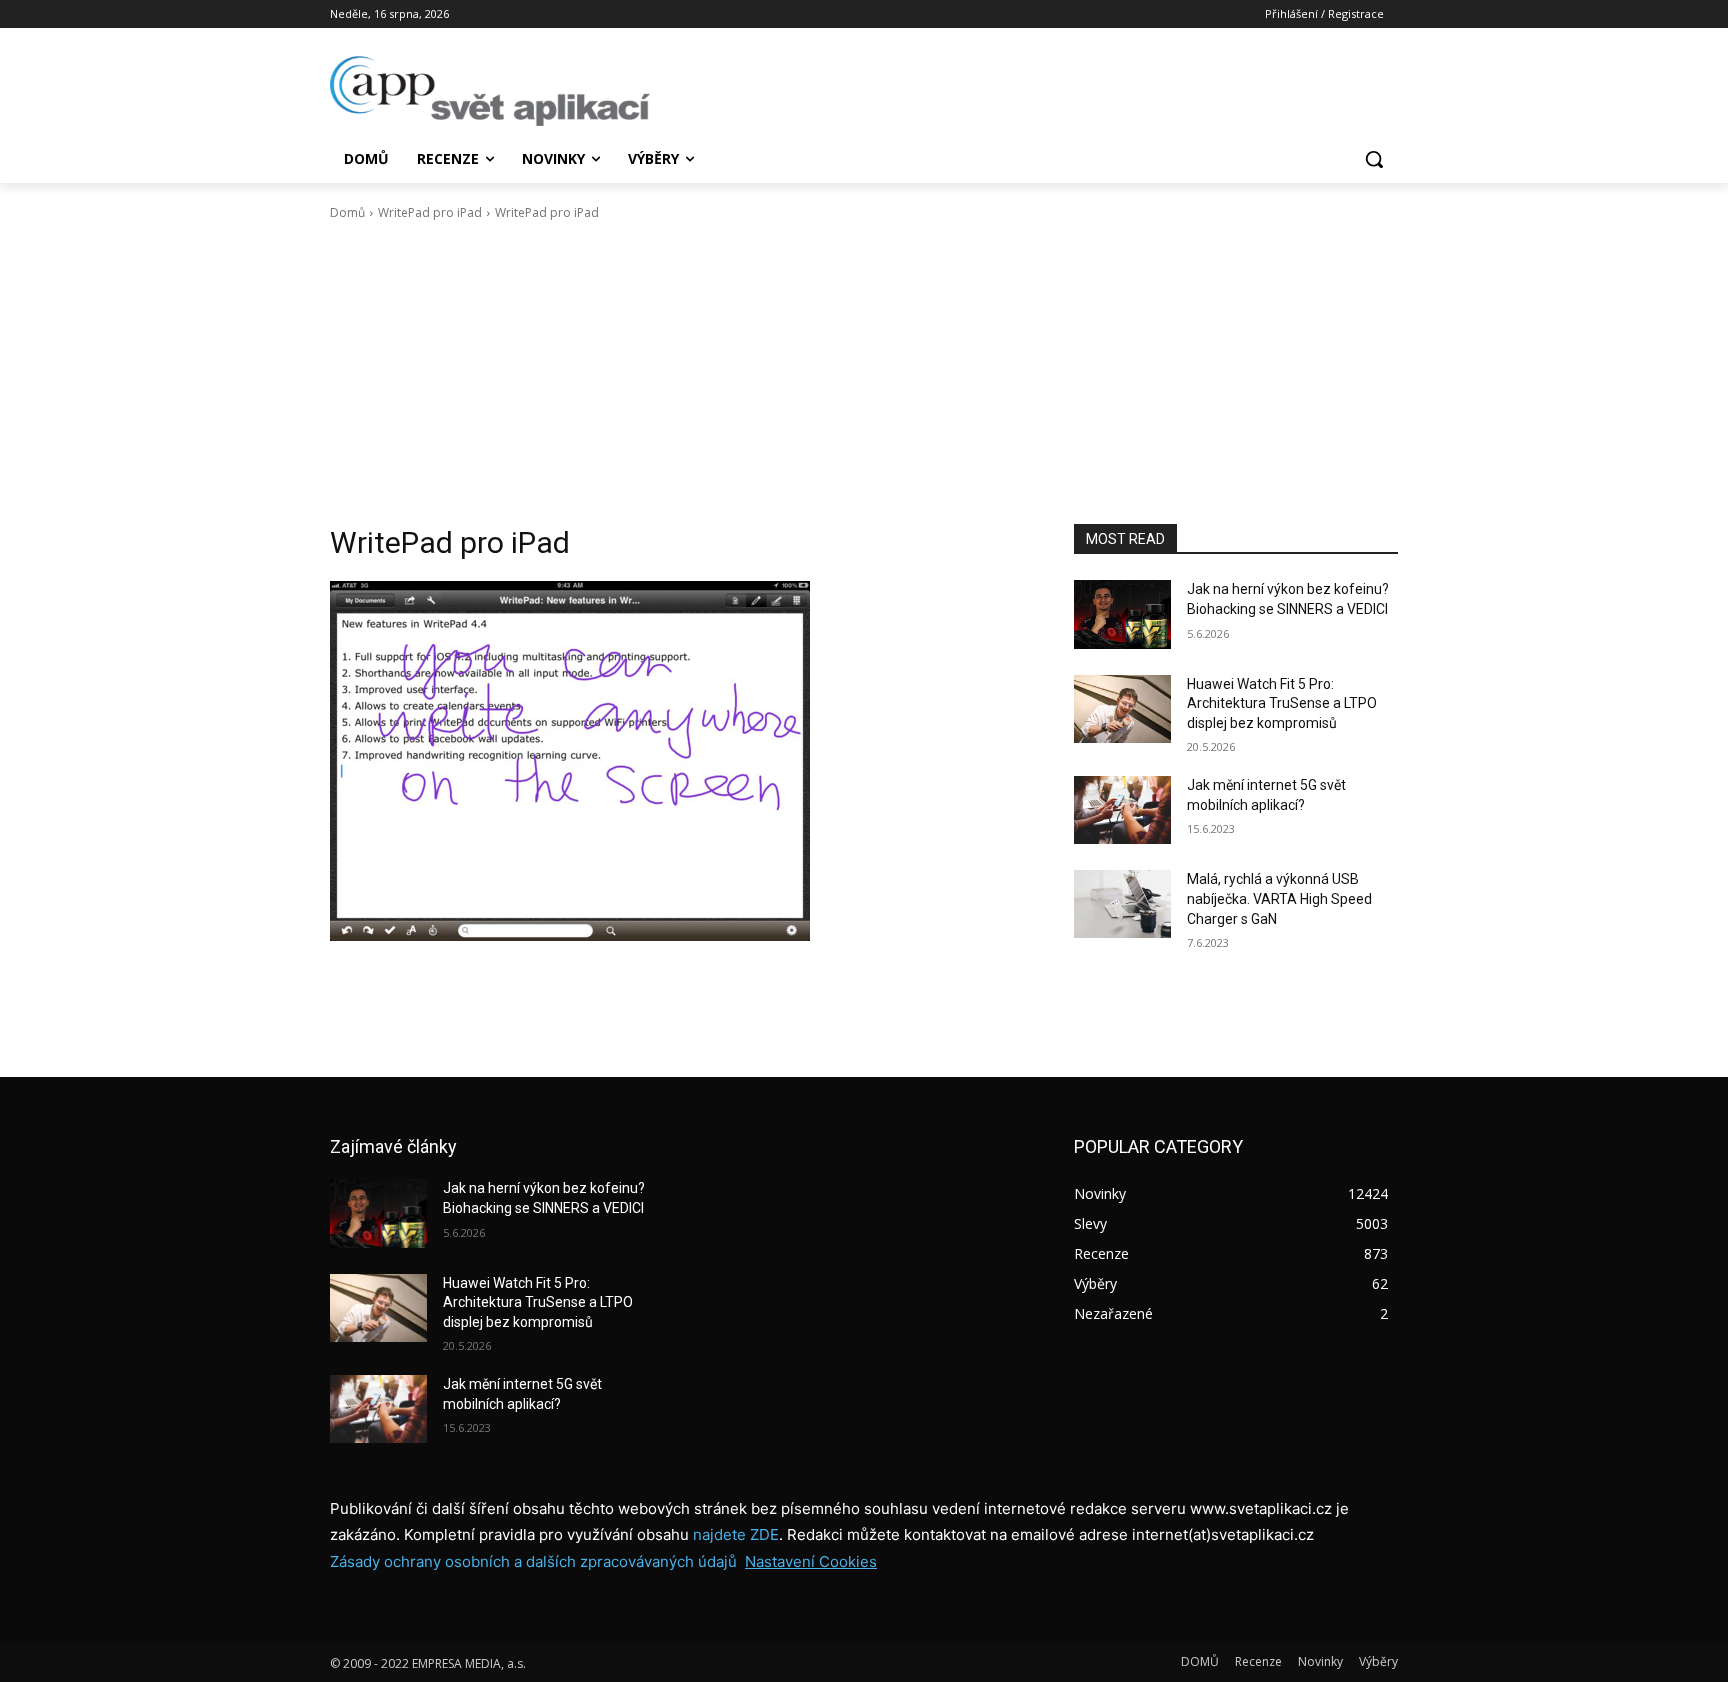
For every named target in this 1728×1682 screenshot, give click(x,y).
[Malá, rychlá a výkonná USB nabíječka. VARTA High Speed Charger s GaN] (1122, 904)
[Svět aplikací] (490, 91)
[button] (1374, 159)
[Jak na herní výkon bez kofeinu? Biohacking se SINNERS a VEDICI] (1122, 614)
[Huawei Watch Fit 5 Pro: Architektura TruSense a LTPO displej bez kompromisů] (1122, 709)
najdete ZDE (736, 1534)
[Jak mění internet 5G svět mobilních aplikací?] (1122, 810)
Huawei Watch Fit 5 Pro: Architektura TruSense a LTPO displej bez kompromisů (1282, 703)
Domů (347, 212)
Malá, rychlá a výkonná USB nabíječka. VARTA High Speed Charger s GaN (1279, 898)
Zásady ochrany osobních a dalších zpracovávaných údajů (533, 1561)
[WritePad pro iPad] (678, 761)
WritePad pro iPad (430, 212)
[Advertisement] (864, 373)
